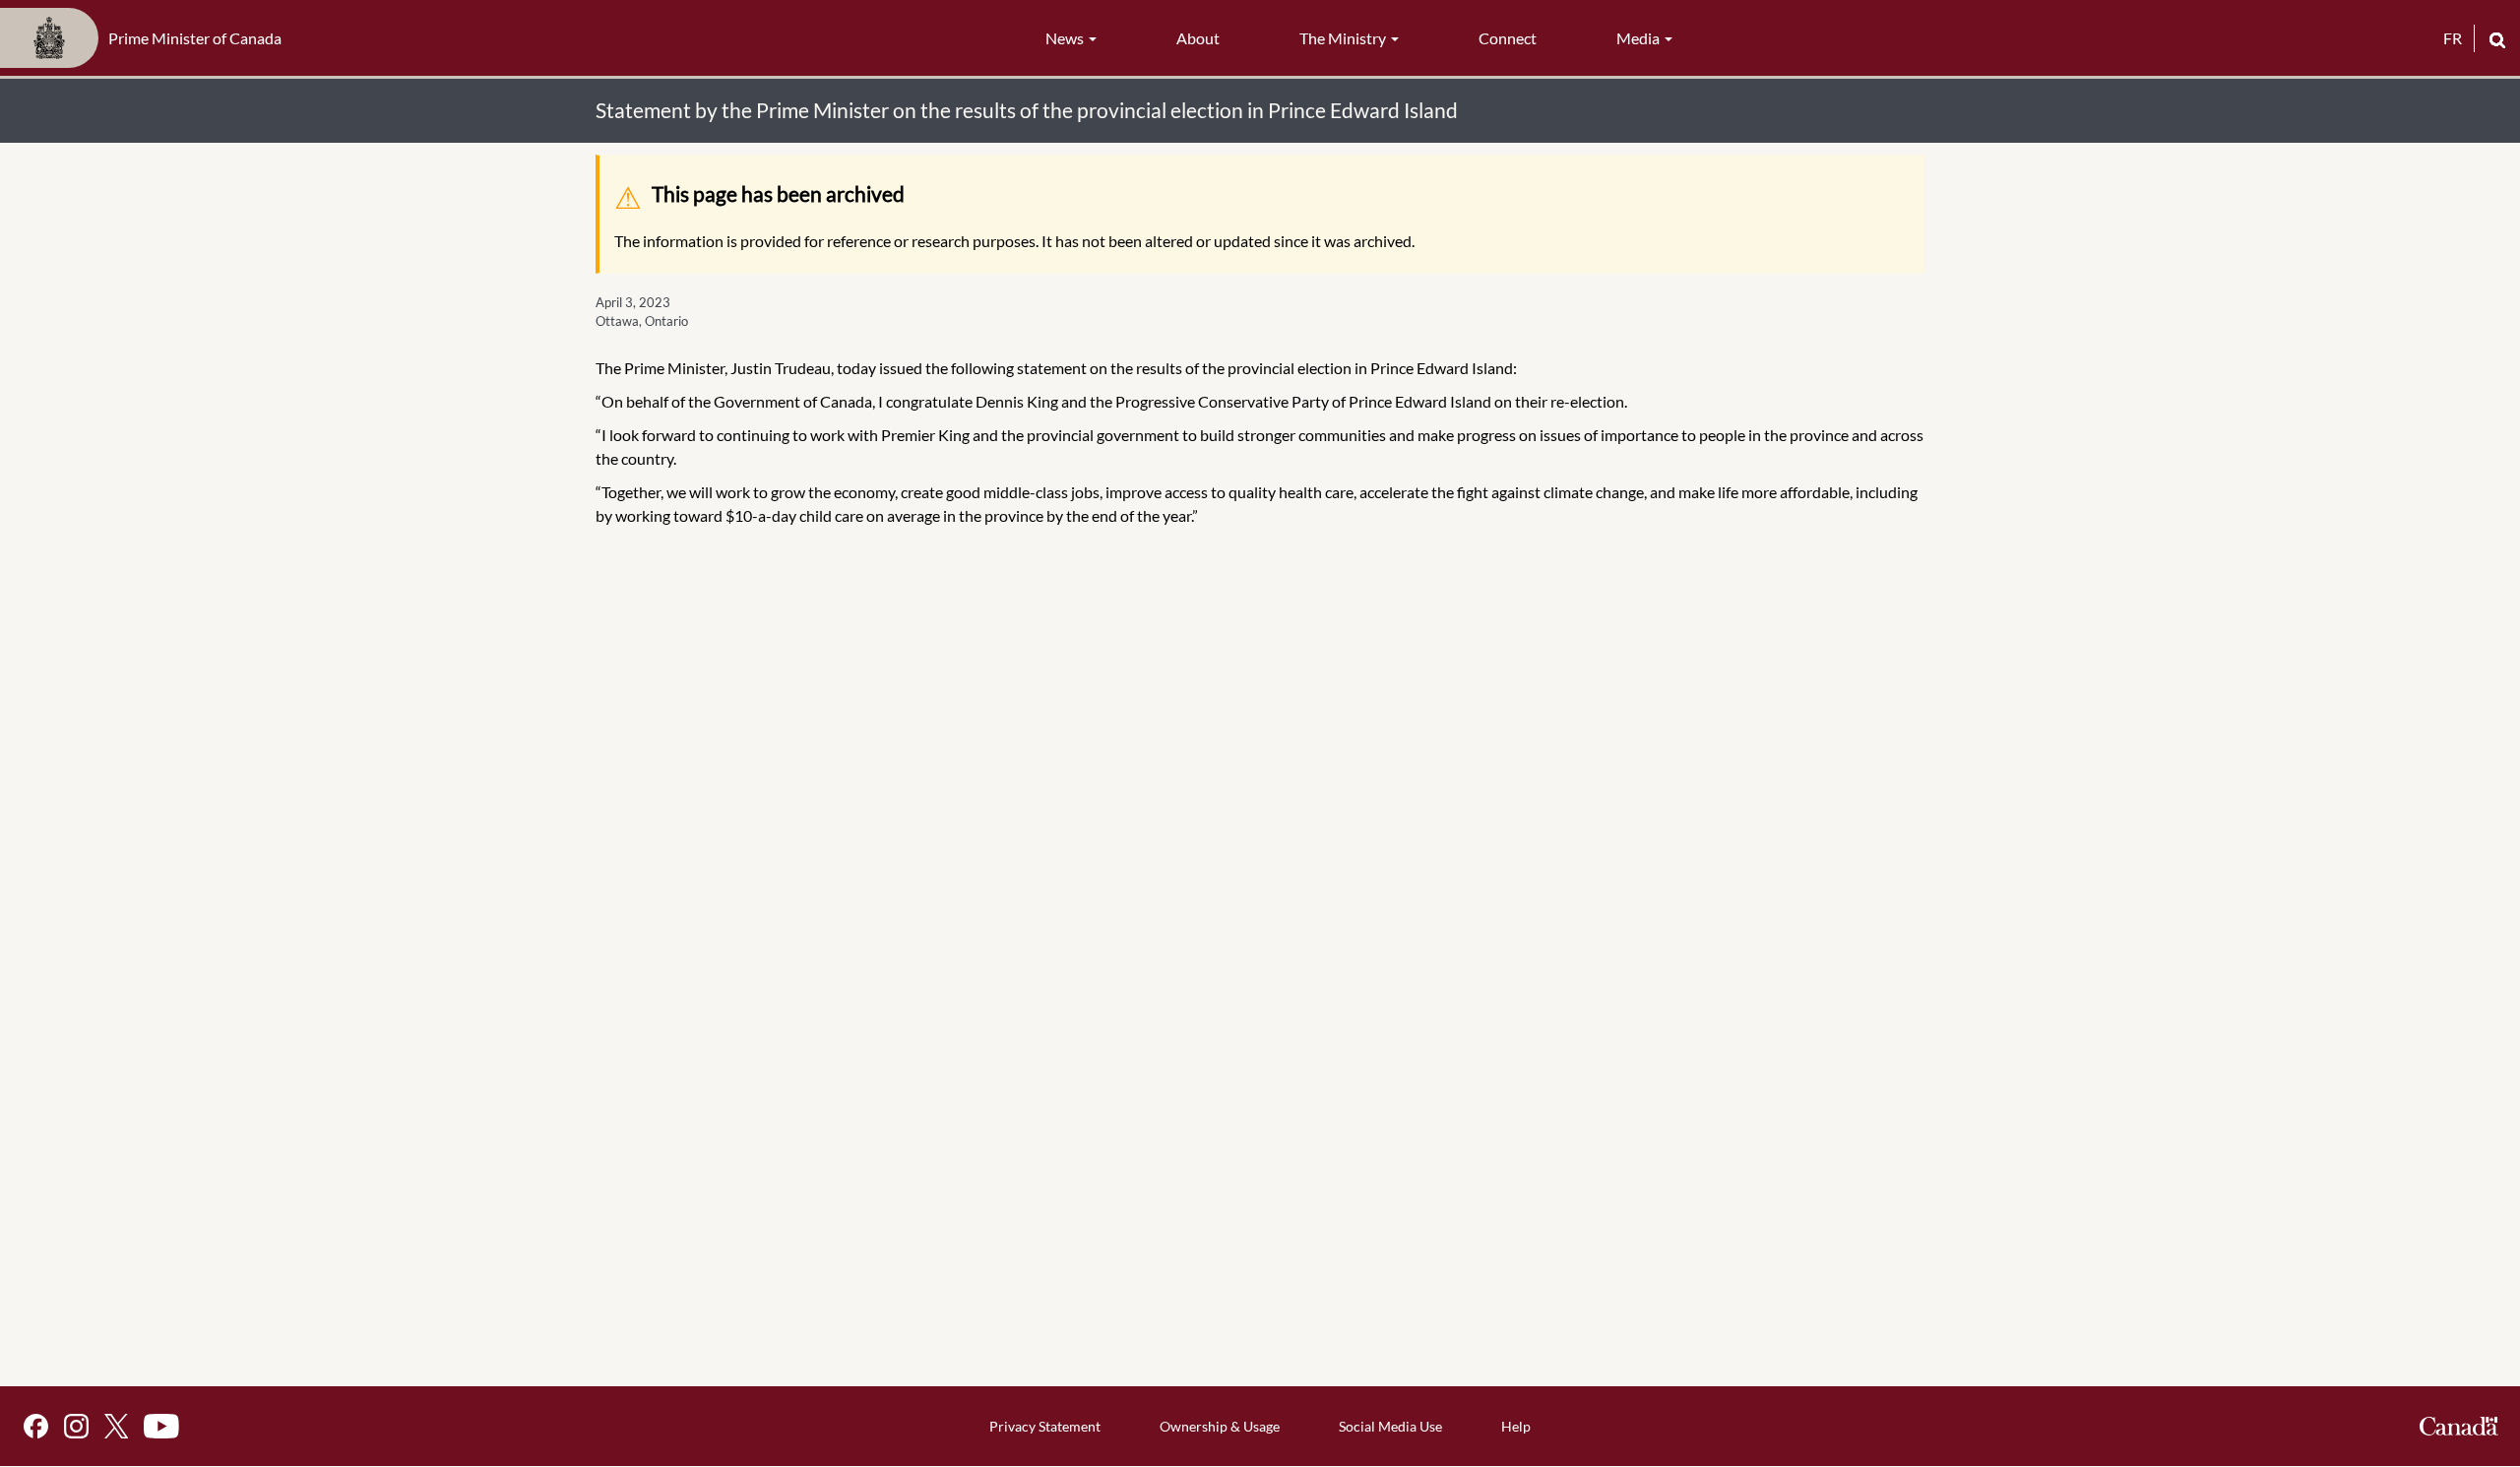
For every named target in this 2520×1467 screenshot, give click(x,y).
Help (1516, 1426)
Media (1639, 38)
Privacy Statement (1045, 1426)
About (1198, 38)
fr (2453, 38)
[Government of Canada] (2459, 1426)
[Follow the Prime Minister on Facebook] (36, 1426)
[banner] (147, 38)
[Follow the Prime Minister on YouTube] (161, 1426)
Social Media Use (1390, 1426)
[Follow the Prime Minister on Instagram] (76, 1426)
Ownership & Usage (1220, 1426)
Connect (1508, 38)
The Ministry (1344, 38)
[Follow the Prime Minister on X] (116, 1426)
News (1066, 38)
